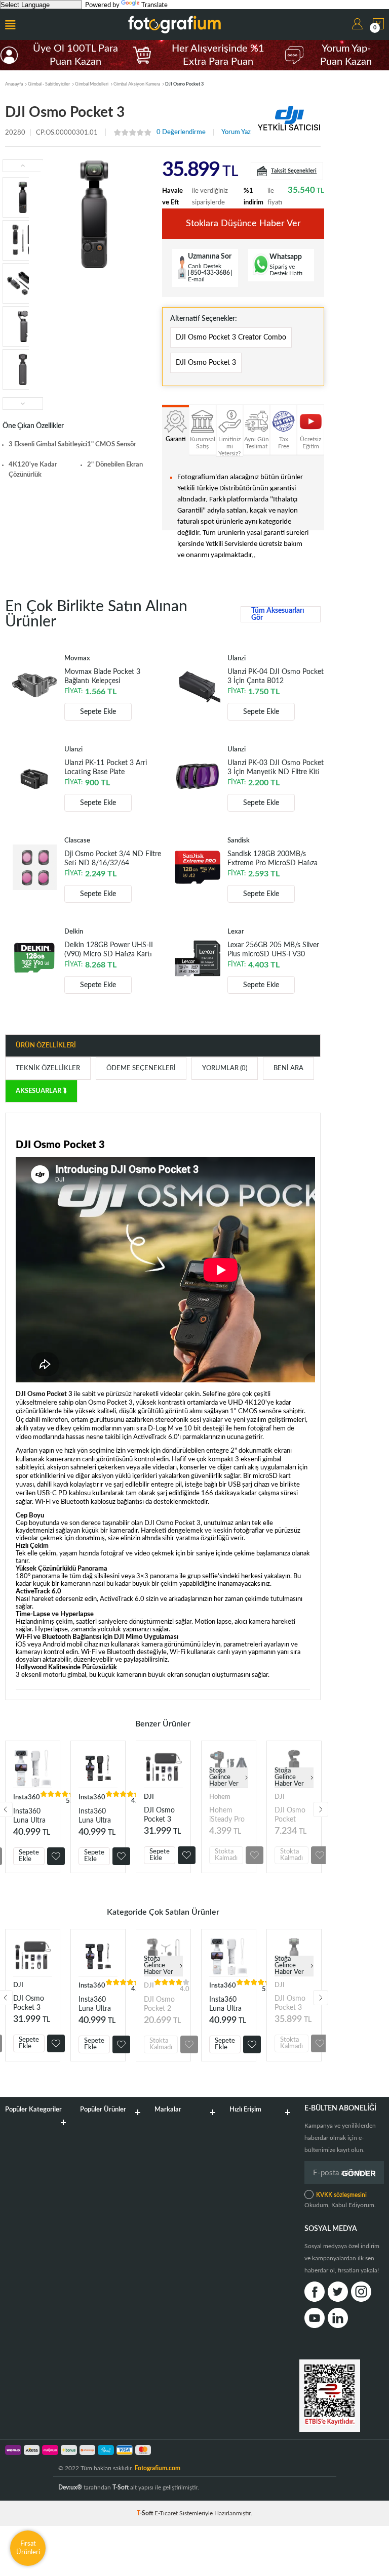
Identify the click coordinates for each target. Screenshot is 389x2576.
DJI (149, 1797)
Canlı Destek (205, 266)
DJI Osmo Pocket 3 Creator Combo (231, 337)
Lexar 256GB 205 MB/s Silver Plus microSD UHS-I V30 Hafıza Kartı (273, 950)
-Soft (146, 2513)
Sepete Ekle (98, 712)
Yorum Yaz (236, 132)
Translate (154, 5)
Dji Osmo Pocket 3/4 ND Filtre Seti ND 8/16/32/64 (113, 859)
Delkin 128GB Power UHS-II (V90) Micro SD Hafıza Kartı (109, 950)
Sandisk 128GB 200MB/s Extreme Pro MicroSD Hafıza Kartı (273, 859)
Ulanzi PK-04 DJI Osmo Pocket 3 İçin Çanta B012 (276, 677)
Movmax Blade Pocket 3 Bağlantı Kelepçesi (102, 677)
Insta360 (27, 1798)
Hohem (220, 1797)
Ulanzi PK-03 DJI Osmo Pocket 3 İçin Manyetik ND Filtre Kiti (276, 768)
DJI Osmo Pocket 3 (206, 363)
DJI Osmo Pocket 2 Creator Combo (159, 2004)
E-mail (196, 279)
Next (321, 1809)
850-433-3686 (210, 273)
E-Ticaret (166, 2513)
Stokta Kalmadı (226, 1855)
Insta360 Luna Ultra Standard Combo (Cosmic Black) (95, 1816)
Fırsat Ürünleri (28, 2548)
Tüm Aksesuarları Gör (278, 614)
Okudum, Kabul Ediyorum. (340, 2200)
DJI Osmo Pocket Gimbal (290, 1815)
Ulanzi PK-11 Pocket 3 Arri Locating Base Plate (106, 768)
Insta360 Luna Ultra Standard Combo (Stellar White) (29, 1816)
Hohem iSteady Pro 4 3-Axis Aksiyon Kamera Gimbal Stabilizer (227, 1815)
